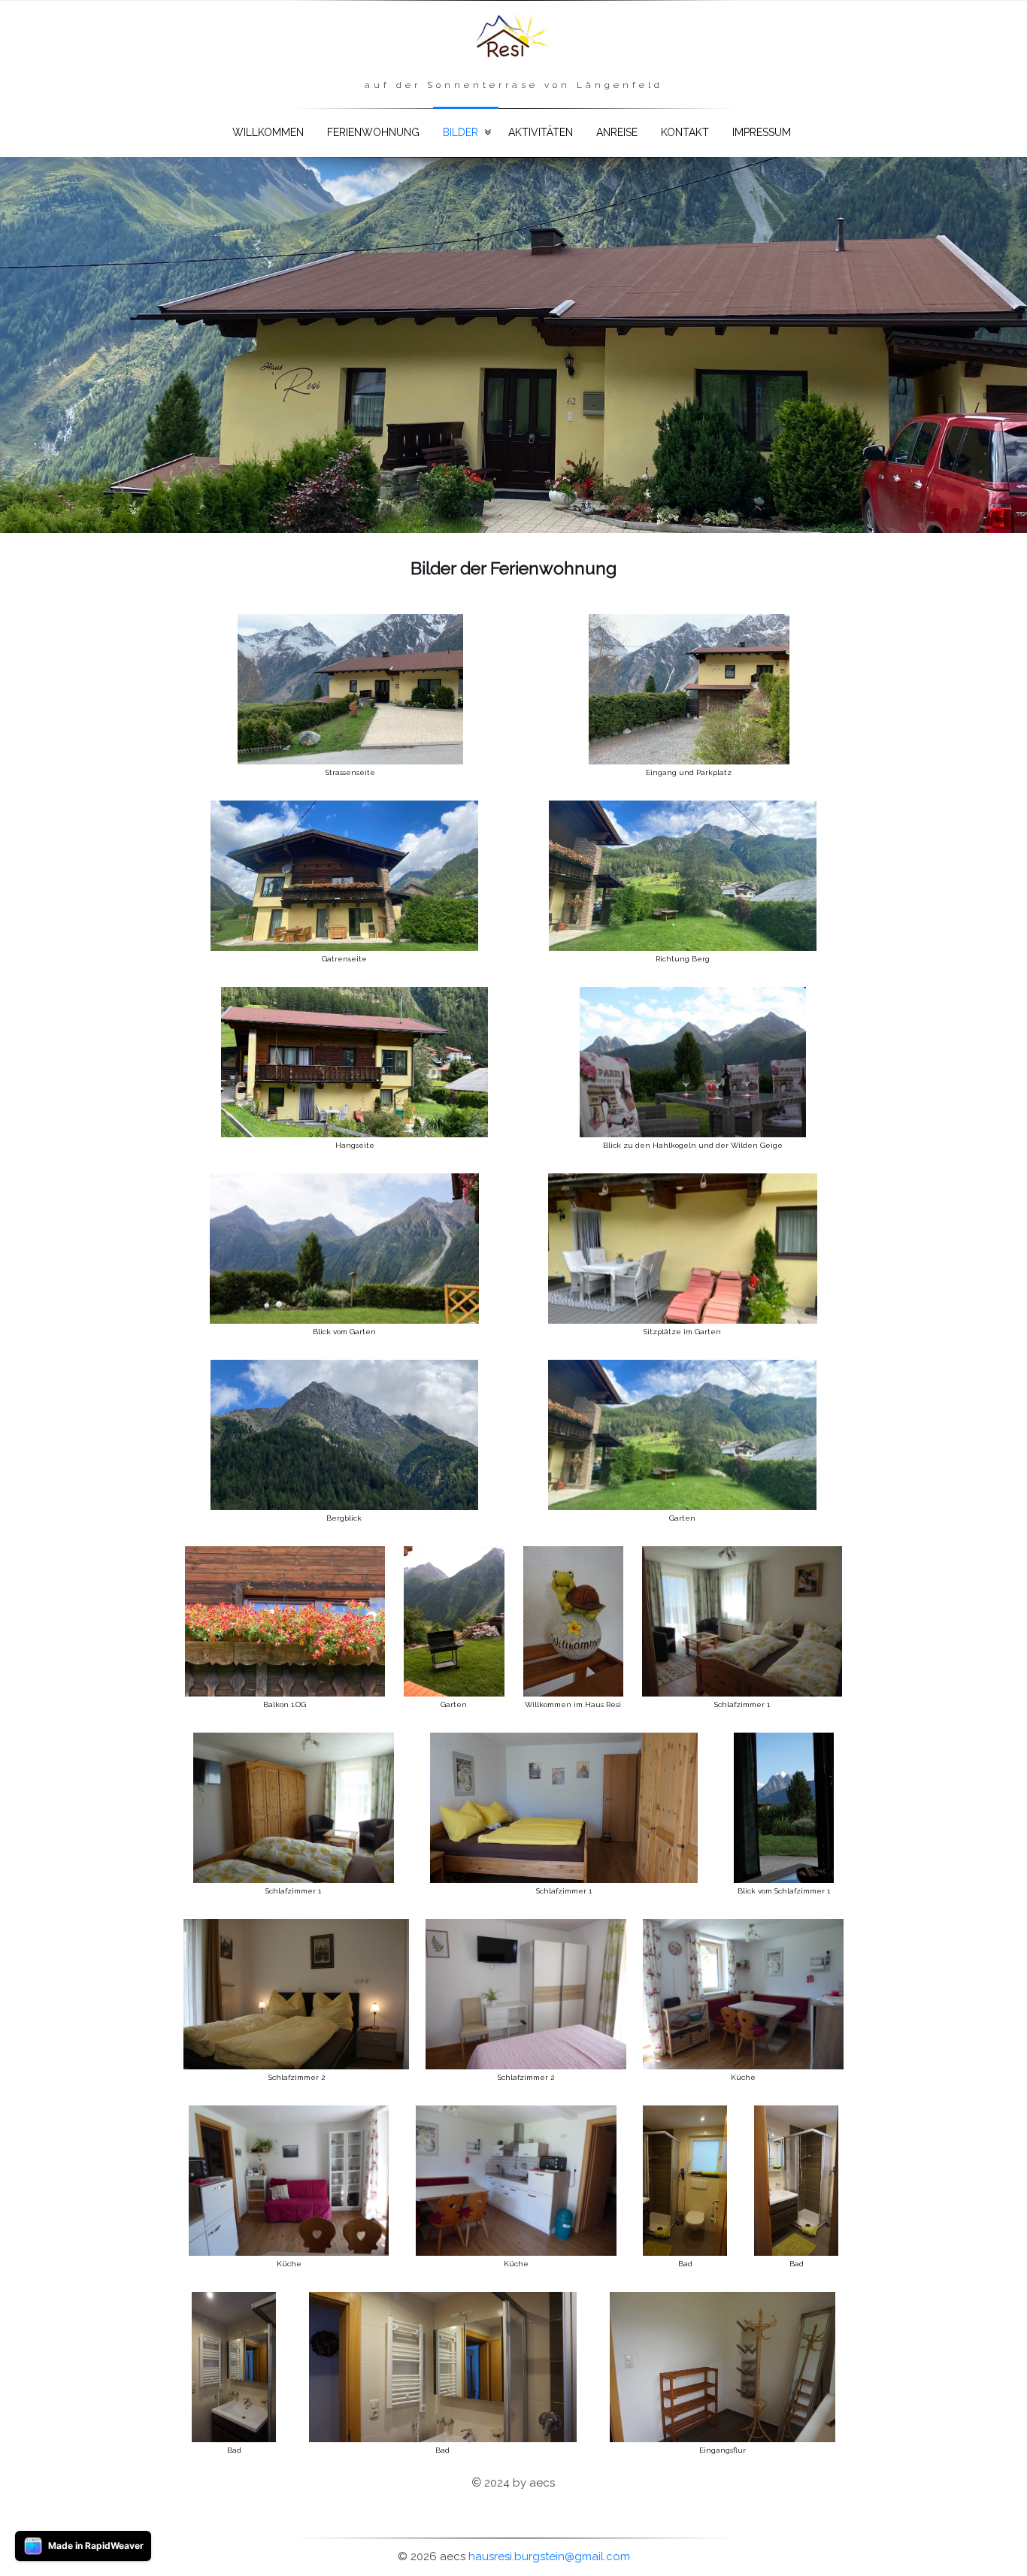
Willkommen (268, 132)
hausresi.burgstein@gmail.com (549, 2556)
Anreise (617, 132)
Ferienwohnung (373, 132)
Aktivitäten (541, 132)
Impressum (762, 132)
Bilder (460, 132)
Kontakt (685, 132)
